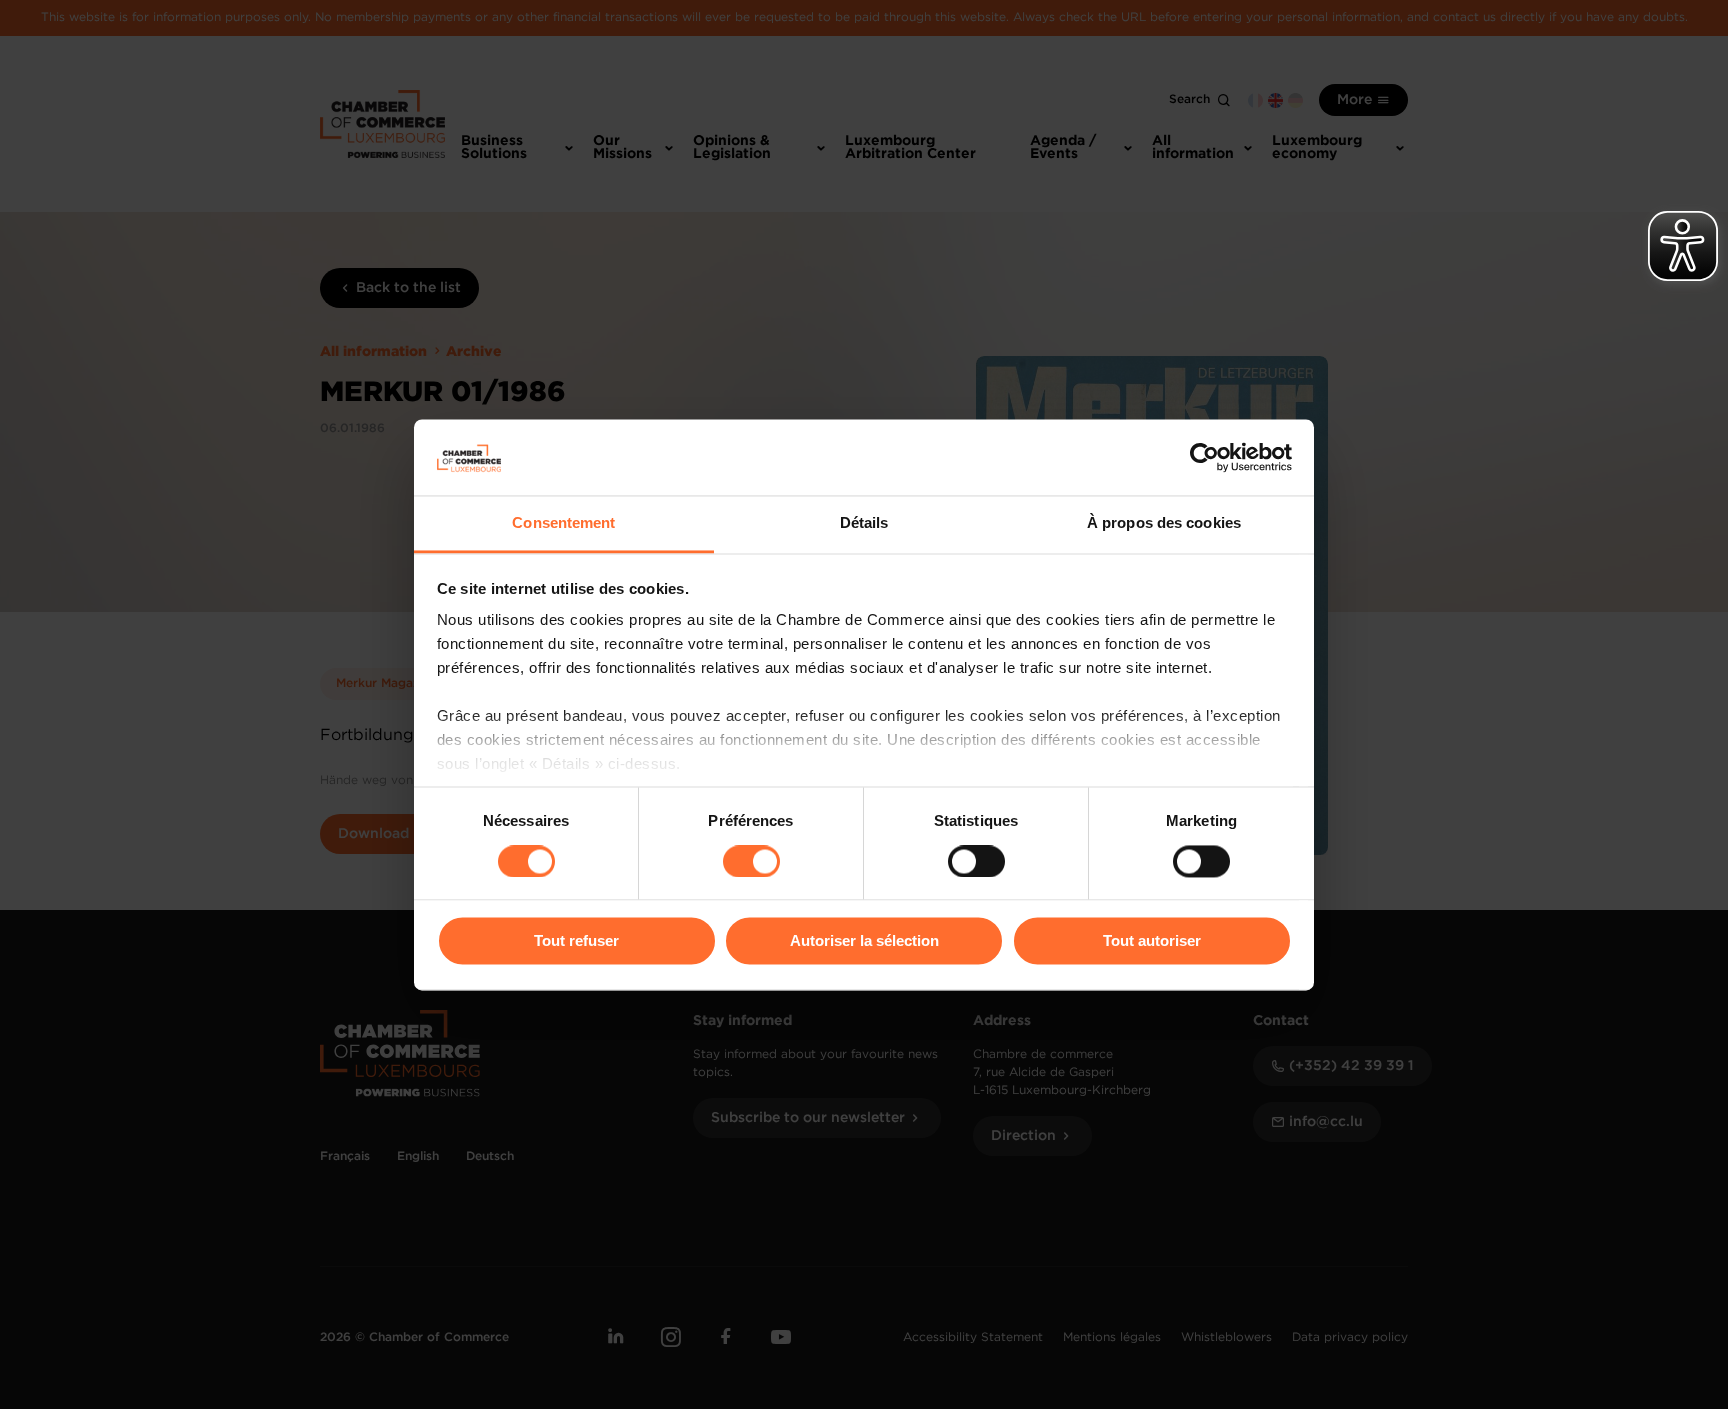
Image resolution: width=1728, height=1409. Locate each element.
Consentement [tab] (563, 523)
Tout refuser (576, 941)
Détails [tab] (864, 523)
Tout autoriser (1152, 941)
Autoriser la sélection (864, 941)
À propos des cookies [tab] (1164, 523)
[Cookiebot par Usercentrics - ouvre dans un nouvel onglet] (1204, 457)
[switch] (751, 861)
